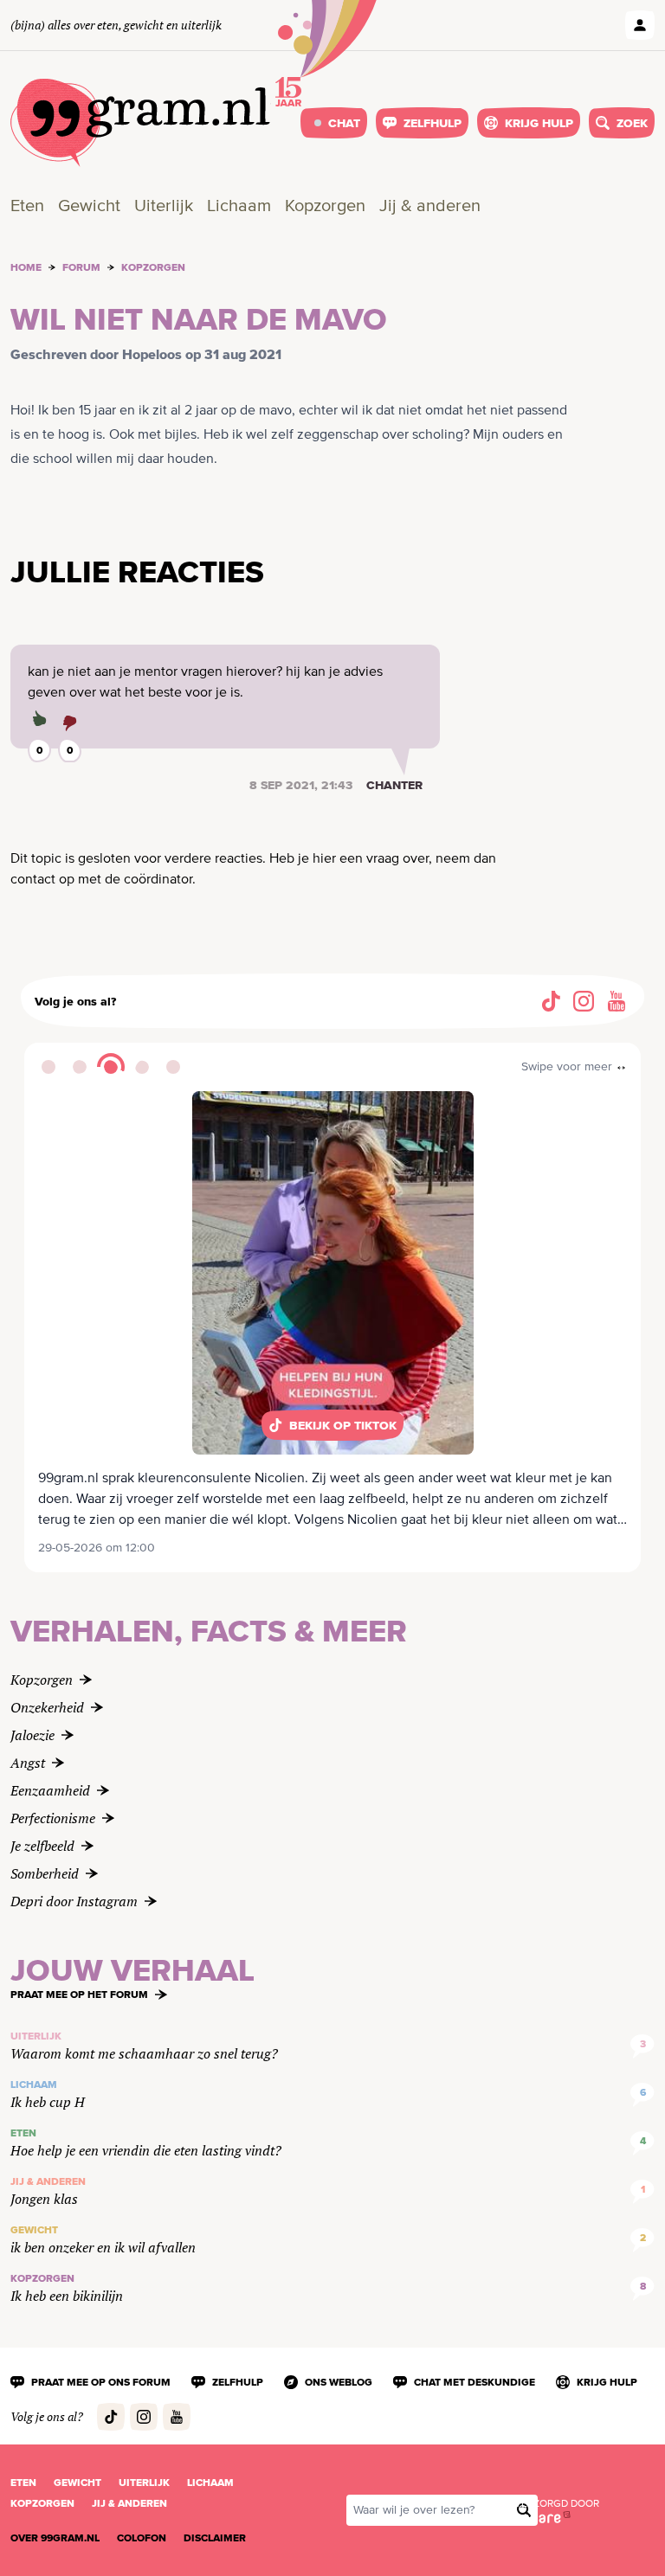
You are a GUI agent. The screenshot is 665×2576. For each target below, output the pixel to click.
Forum (81, 267)
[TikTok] (551, 1001)
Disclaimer (215, 2538)
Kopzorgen (325, 206)
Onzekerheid (47, 1707)
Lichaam (239, 206)
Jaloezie (32, 1735)
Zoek (632, 123)
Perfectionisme (53, 1818)
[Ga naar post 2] (80, 1067)
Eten (27, 206)
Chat (344, 123)
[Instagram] (584, 1001)
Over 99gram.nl (55, 2538)
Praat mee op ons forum (101, 2382)
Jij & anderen (430, 206)
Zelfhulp (433, 123)
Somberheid (45, 1873)
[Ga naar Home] (141, 123)
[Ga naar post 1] (48, 1067)
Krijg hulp (539, 123)
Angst (28, 1763)
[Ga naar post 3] (111, 1067)
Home (26, 267)
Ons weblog (339, 2382)
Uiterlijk (164, 206)
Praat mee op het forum (79, 1995)
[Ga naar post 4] (142, 1067)
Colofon (142, 2538)
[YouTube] (617, 1001)
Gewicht (89, 206)
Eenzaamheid (50, 1790)
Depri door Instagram (74, 1901)
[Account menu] (640, 25)
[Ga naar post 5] (173, 1067)
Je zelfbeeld (42, 1846)
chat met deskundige (475, 2382)
